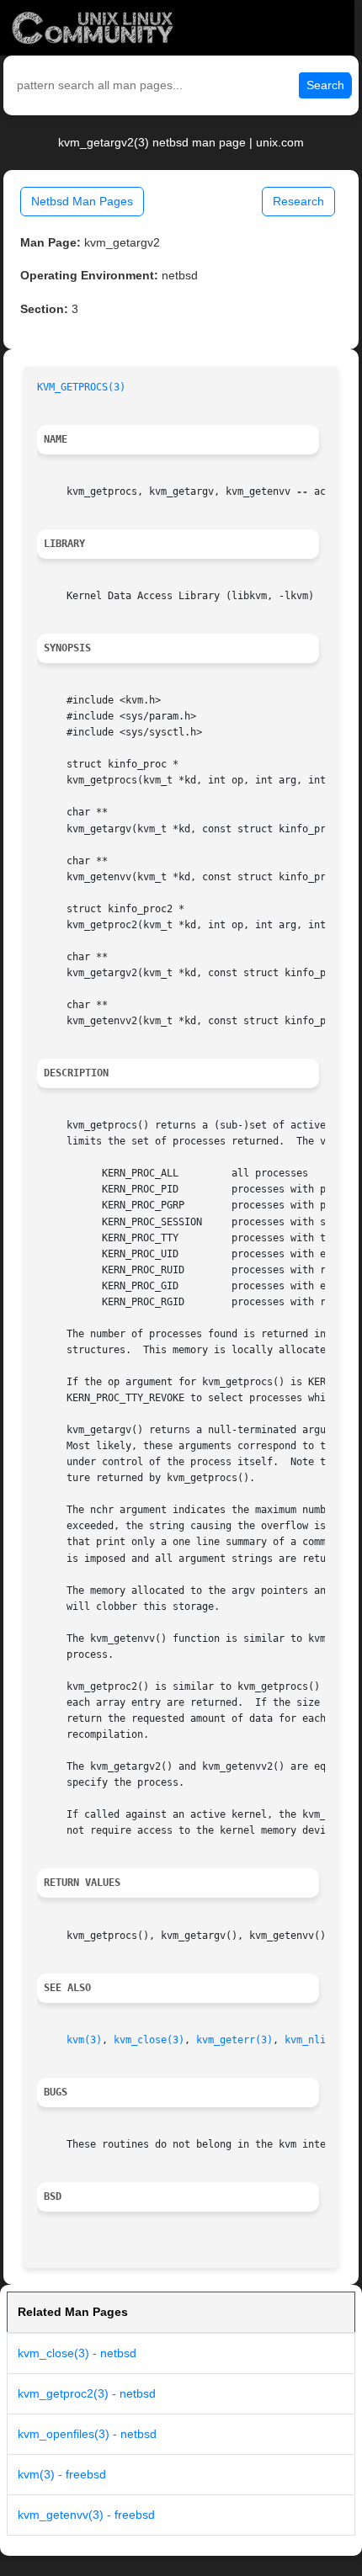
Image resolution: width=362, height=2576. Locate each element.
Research (298, 201)
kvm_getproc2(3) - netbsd (87, 2393)
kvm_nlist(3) (320, 2040)
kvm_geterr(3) (234, 2040)
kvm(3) (84, 2040)
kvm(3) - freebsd (62, 2474)
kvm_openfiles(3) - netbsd (87, 2434)
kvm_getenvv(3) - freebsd (86, 2515)
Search (325, 85)
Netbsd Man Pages (82, 201)
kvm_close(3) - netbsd (77, 2353)
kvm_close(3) (149, 2040)
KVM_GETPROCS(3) (81, 387)
